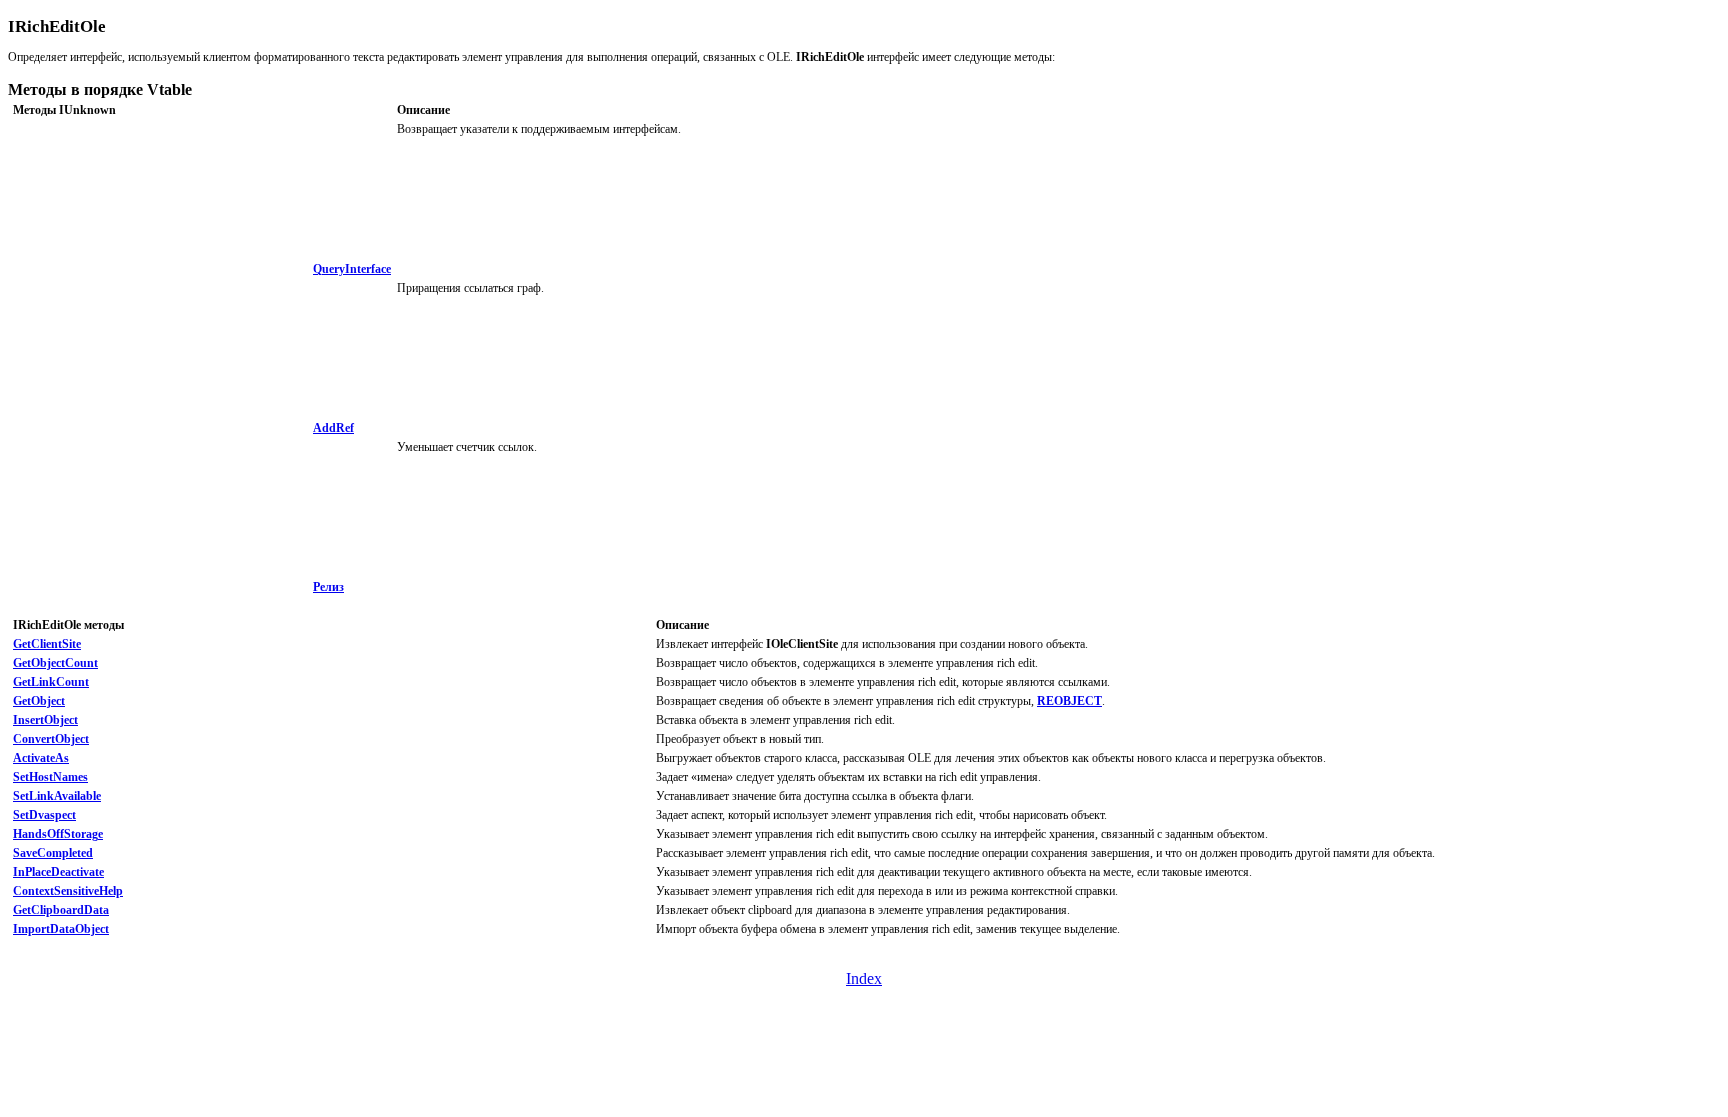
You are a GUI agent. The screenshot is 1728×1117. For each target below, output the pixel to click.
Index (864, 978)
